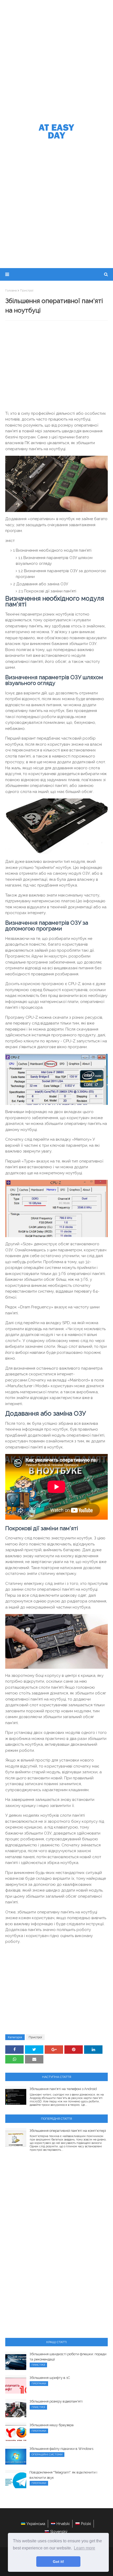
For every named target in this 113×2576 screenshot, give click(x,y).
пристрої (27, 290)
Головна (11, 290)
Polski (86, 2524)
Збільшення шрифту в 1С (50, 2378)
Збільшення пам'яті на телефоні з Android (63, 2089)
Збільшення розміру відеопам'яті (56, 2401)
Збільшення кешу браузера (52, 2425)
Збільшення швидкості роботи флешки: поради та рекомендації (68, 2357)
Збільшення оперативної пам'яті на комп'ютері (68, 2131)
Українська (36, 2524)
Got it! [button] (58, 2562)
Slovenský (59, 2532)
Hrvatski (63, 2524)
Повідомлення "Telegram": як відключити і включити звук (63, 2475)
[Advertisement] (56, 59)
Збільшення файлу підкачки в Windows (61, 2449)
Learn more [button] (84, 2548)
